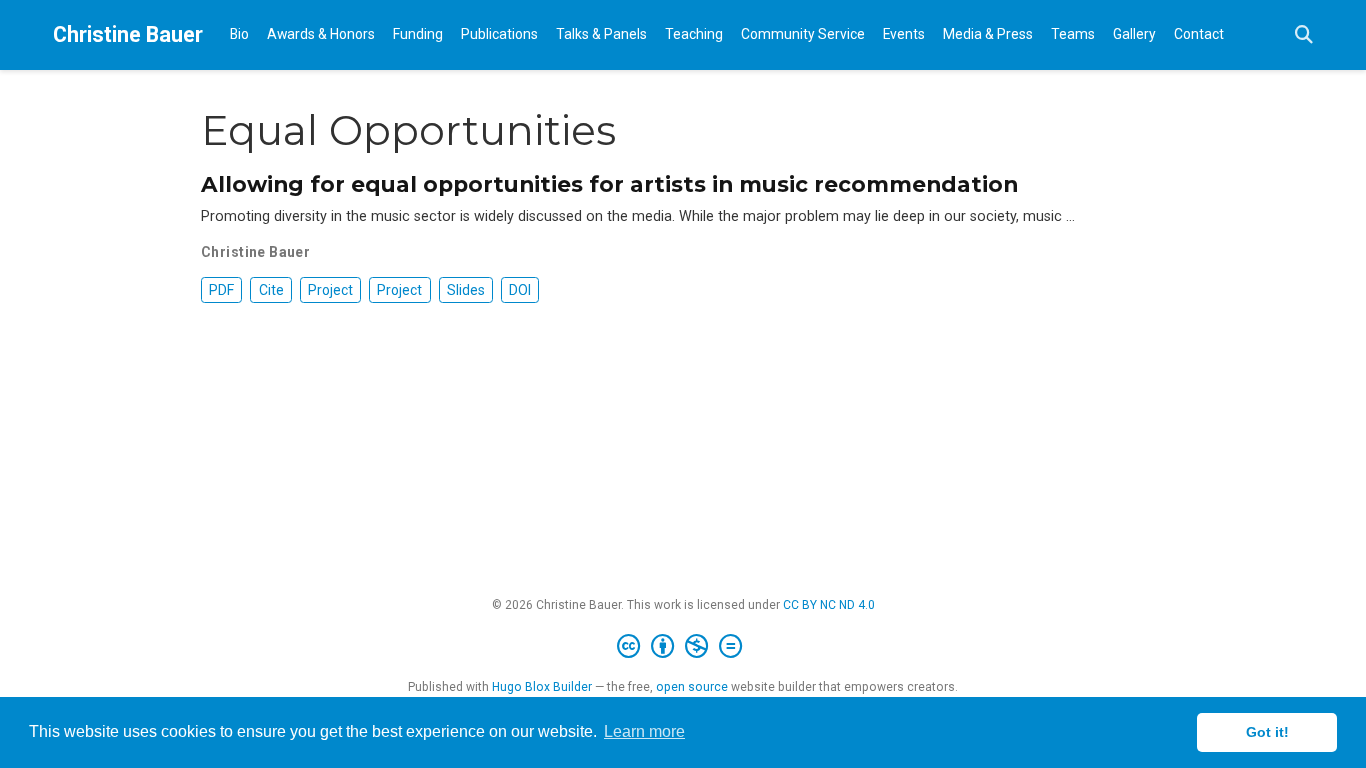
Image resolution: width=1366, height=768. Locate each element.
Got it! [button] (1267, 732)
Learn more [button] (644, 731)
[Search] (1304, 35)
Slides (466, 290)
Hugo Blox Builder (542, 687)
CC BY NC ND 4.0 (829, 605)
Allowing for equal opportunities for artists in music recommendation (609, 184)
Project (330, 290)
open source (692, 687)
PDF (221, 290)
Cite (271, 290)
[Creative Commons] (683, 647)
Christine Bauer (128, 34)
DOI (520, 290)
